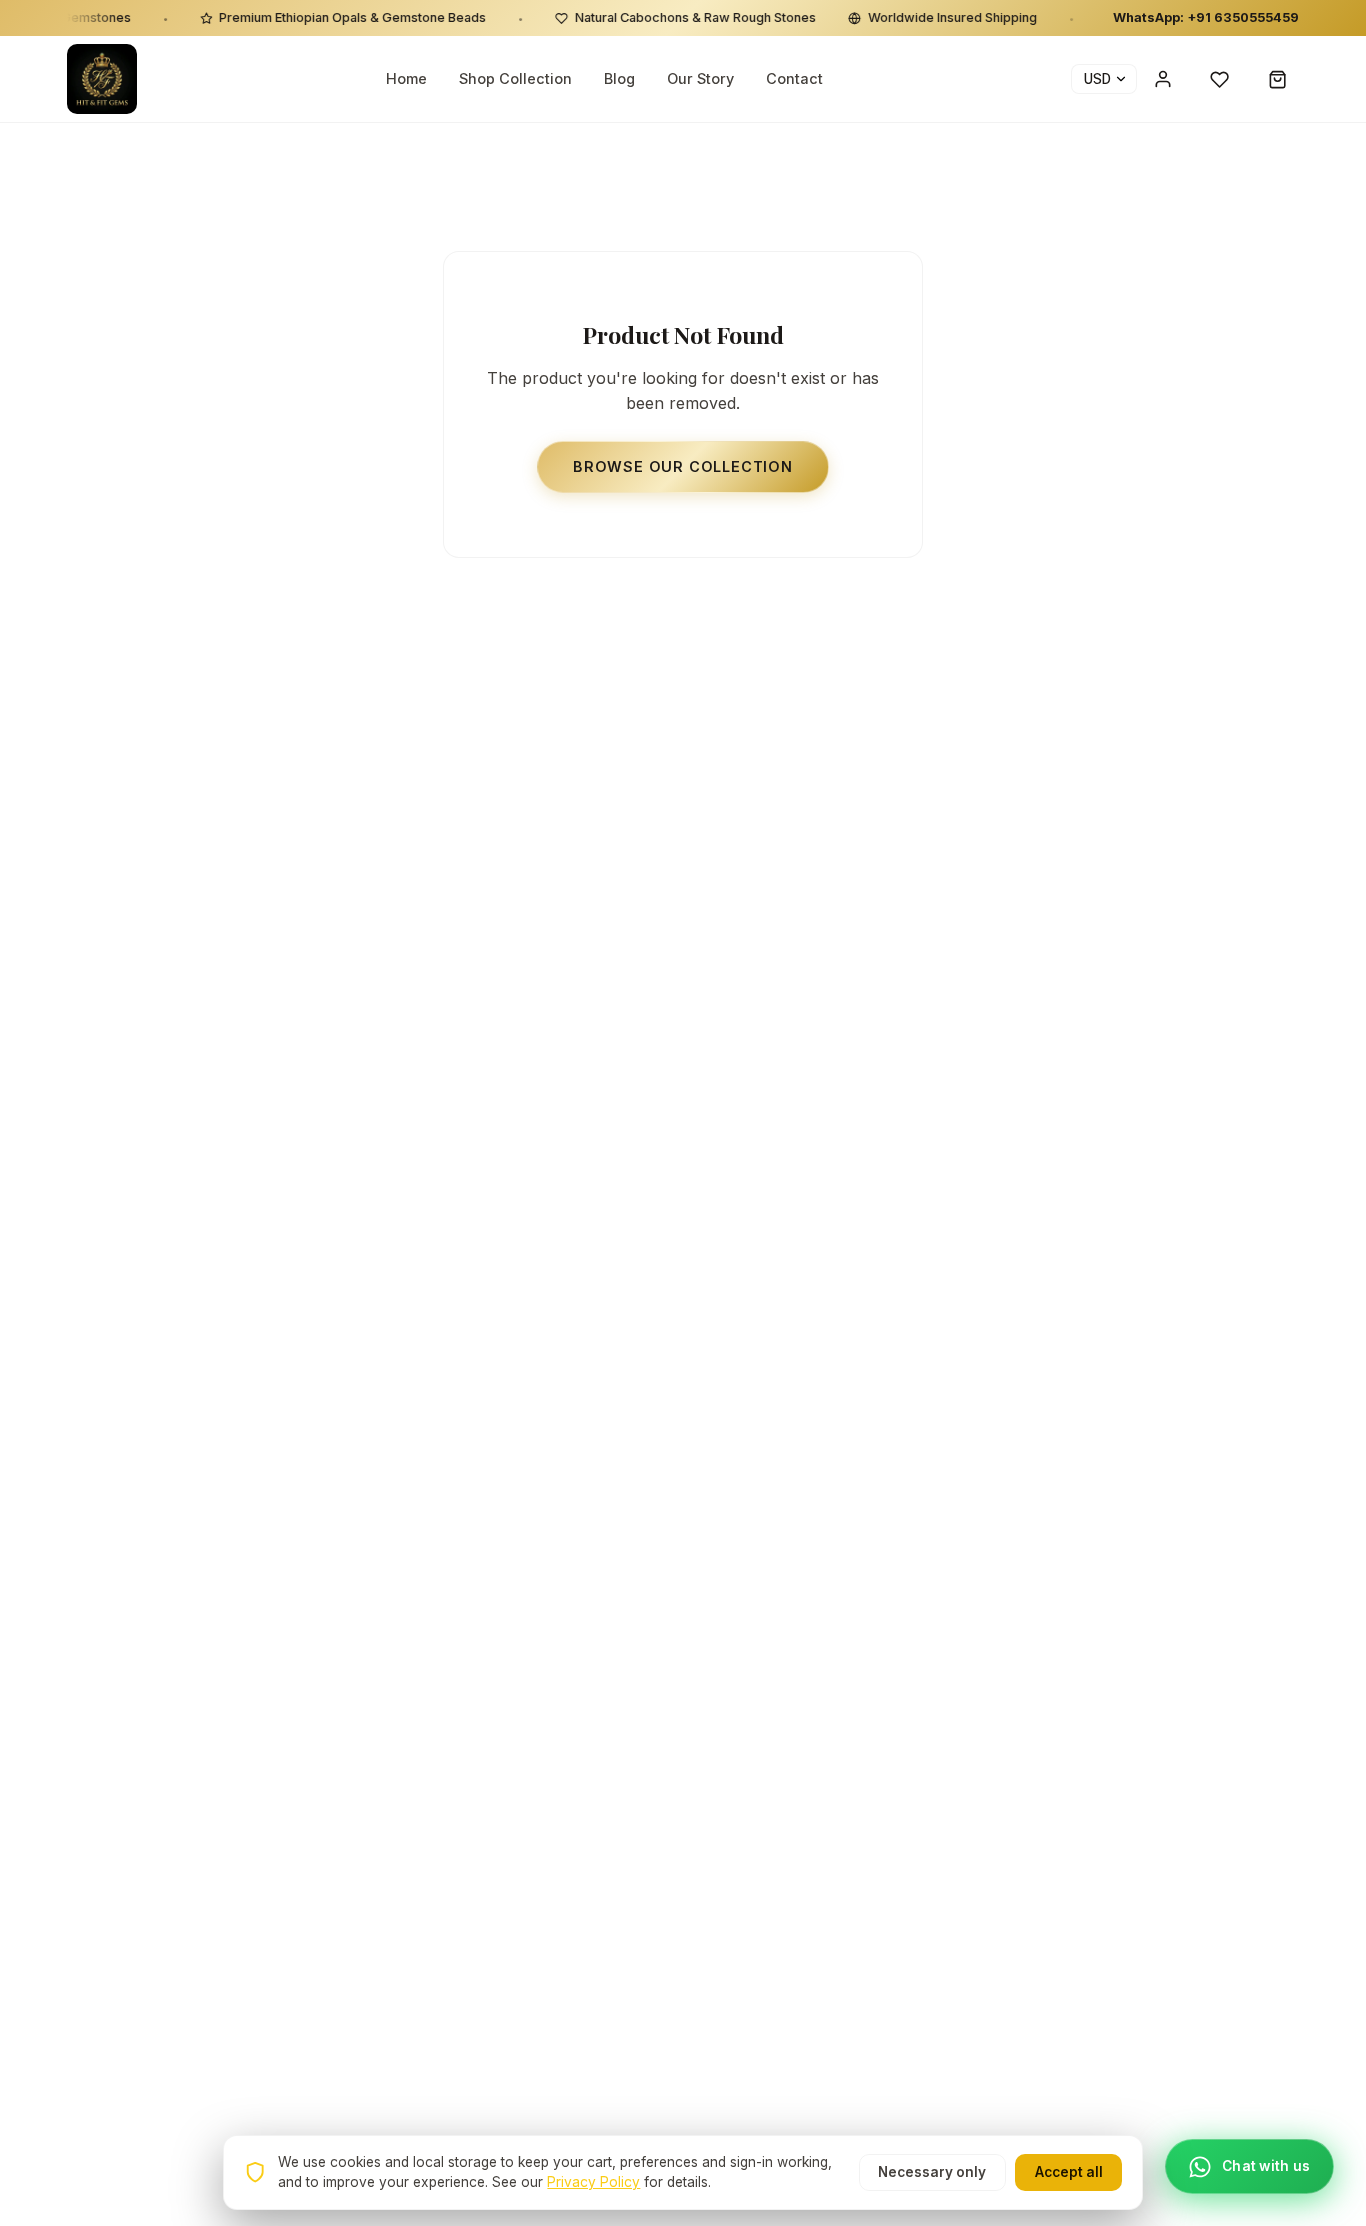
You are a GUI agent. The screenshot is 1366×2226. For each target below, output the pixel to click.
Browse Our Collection (683, 466)
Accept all (1069, 2172)
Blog (619, 79)
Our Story (700, 79)
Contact (794, 79)
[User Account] (1163, 79)
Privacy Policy (593, 2182)
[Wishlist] (1220, 79)
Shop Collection (515, 79)
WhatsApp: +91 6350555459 (1206, 17)
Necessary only (932, 2172)
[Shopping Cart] (1278, 79)
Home (406, 79)
